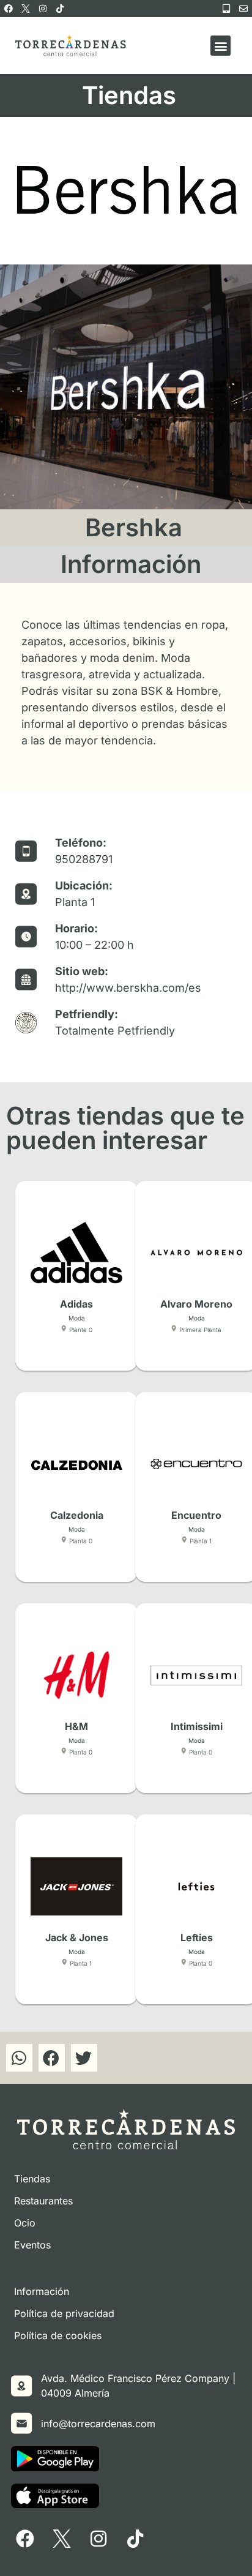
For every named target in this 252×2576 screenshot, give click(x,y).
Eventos (32, 2245)
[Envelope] (243, 9)
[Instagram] (43, 9)
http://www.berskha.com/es (128, 988)
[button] (220, 46)
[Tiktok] (60, 9)
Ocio (25, 2223)
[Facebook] (9, 9)
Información (42, 2291)
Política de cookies (58, 2335)
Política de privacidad (64, 2313)
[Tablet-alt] (226, 9)
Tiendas (32, 2179)
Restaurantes (43, 2201)
